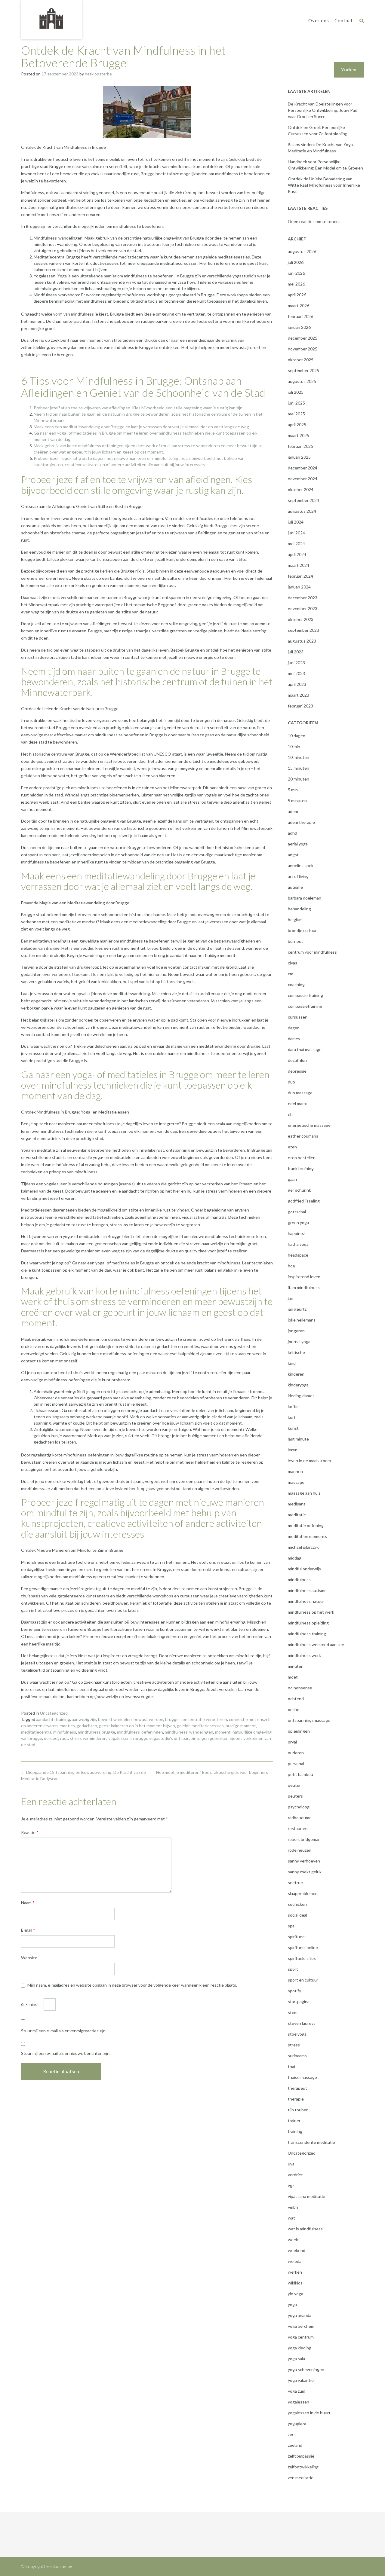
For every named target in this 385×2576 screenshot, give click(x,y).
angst (293, 855)
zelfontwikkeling (303, 2467)
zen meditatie (301, 2478)
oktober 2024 (301, 489)
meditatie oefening (306, 1525)
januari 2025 (299, 457)
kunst (293, 1428)
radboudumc (300, 1818)
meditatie (297, 1515)
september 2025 (303, 370)
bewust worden (148, 1719)
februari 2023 (300, 706)
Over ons (319, 20)
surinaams (297, 2056)
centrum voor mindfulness (312, 952)
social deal (297, 1915)
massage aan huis (304, 1493)
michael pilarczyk (303, 1547)
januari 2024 (299, 587)
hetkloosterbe (98, 74)
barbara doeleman (305, 898)
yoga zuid (297, 2391)
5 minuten (297, 801)
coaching (296, 984)
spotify (294, 1991)
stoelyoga (297, 2034)
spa (291, 1926)
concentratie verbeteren (204, 1719)
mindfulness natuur (306, 1601)
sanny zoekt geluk (305, 1872)
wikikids (295, 2283)
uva (291, 2164)
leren (293, 1450)
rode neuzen (300, 1850)
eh (290, 1114)
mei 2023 (296, 673)
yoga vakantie (301, 2380)
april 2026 (297, 295)
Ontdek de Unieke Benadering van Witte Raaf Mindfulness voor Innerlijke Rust (324, 185)
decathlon (297, 1060)
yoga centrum (301, 2337)
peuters (295, 1796)
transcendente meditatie (311, 2142)
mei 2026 (296, 284)
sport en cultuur (303, 1980)
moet (293, 1677)
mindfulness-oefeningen (140, 1732)
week (293, 2240)
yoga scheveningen (306, 2369)
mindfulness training (307, 1634)
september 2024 (303, 500)
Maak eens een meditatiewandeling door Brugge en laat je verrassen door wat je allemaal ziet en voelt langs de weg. (142, 427)
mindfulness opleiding (308, 1623)
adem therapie (301, 822)
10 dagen (297, 736)
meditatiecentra (36, 1732)
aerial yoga (298, 844)
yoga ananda (300, 2315)
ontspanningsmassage (309, 1720)
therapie (296, 2099)
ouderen (296, 1753)
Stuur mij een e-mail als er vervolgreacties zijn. (64, 2031)
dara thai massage (305, 1049)
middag (295, 1558)
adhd (293, 833)
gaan (292, 1179)
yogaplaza (297, 2423)
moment (223, 1732)
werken (295, 2272)
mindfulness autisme (307, 1590)
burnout (296, 941)
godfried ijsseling (304, 1201)
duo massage (300, 1093)
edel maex (297, 1103)
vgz (291, 2185)
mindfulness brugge (97, 1732)
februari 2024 (300, 576)
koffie (293, 1406)
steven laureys (302, 2023)
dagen (294, 1028)
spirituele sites (302, 1958)
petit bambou (300, 1774)
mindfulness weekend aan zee (316, 1644)
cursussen (298, 1017)
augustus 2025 (302, 381)
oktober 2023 (301, 619)
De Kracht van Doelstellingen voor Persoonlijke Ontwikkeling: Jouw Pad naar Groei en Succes (323, 110)
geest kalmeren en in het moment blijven (137, 1726)
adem (293, 811)
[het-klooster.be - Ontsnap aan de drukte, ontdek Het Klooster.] (51, 19)
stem (293, 2012)
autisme (295, 887)
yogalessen (299, 2402)
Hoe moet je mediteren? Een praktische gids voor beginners (215, 1772)
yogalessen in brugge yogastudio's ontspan (149, 1738)
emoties (67, 1726)
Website (29, 1958)
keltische (296, 1352)
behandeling (299, 909)
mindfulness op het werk (311, 1612)
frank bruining (301, 1168)
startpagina (299, 2002)
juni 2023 (296, 663)
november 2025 (303, 349)
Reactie (30, 1832)
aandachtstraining (53, 1719)
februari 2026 (300, 316)
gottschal (297, 1212)
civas (293, 963)
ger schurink (299, 1190)
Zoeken (349, 70)
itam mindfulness (304, 1287)
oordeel (51, 1738)
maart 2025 (299, 435)
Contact (344, 20)
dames (294, 1039)
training (295, 2131)
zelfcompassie (301, 2456)
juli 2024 (296, 522)
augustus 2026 (302, 251)
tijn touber (298, 2110)
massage (296, 1482)
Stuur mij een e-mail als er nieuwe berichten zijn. (66, 2053)
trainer (294, 2121)
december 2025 (303, 338)
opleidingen (299, 1731)
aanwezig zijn (84, 1719)
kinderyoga (298, 1385)
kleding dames (301, 1396)
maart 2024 (299, 565)
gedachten (87, 1726)
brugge (172, 1719)
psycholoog (299, 1807)
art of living (298, 876)
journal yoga (299, 1341)
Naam (28, 1903)
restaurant (298, 1828)
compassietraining (305, 1006)
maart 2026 (299, 306)
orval (292, 1742)
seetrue (295, 1882)
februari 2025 (300, 446)
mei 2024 (296, 544)
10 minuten (299, 757)
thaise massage (302, 2077)
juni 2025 (296, 403)
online (294, 1709)
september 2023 (303, 630)
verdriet (295, 2175)
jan (291, 1298)
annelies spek (301, 865)
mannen (295, 1471)
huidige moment (241, 1726)
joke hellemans (302, 1320)
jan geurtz (297, 1309)
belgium (295, 920)
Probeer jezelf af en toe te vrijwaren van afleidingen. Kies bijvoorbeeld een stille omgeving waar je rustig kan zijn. (139, 408)
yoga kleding (300, 2348)
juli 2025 (296, 392)
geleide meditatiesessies (200, 1726)
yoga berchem (301, 2326)
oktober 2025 (301, 360)
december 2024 (303, 468)
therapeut (297, 2088)
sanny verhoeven (304, 1861)
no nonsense (300, 1688)
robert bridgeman (304, 1839)
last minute (298, 1439)
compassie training (305, 995)
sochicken (297, 1904)
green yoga (298, 1222)
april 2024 (297, 554)
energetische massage (309, 1125)
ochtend (296, 1699)
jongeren (296, 1331)
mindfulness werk (304, 1655)
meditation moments (307, 1536)
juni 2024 (296, 533)
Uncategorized (54, 1713)
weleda (295, 2261)
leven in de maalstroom (309, 1461)
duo (291, 1082)
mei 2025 (296, 414)
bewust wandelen (115, 1719)
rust (64, 1738)
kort (292, 1417)
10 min (294, 746)
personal (296, 1763)
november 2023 (303, 608)
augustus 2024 (302, 511)
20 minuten (299, 779)
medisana (297, 1504)
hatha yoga (298, 1244)
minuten (296, 1666)
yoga (292, 2304)
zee (291, 2434)
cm (291, 974)
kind (292, 1363)
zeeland (295, 2445)
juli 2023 (296, 652)
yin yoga (296, 2294)
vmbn (293, 2207)
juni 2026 (296, 273)
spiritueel (297, 1937)
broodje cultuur (302, 930)
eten (292, 1147)
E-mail (28, 1930)
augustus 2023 (302, 641)
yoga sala (296, 2359)
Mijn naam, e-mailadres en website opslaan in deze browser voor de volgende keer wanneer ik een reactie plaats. (132, 1985)
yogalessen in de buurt (309, 2413)
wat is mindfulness (305, 2229)
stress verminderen (88, 1738)
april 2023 (297, 684)
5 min (293, 790)
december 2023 (303, 598)
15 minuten (299, 768)
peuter (294, 1785)
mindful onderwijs (304, 1569)
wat (291, 2218)
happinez (296, 1233)
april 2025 (297, 425)
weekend (297, 2250)
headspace (298, 1255)
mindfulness (65, 1732)
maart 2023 (299, 695)
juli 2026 (296, 262)
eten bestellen (302, 1158)
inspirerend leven (304, 1277)
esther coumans (303, 1136)
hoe (291, 1266)
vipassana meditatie (306, 2196)
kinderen (296, 1374)
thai (291, 2066)
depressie (297, 1071)
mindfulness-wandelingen (189, 1732)
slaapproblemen (303, 1893)
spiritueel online (303, 1947)
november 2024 (303, 479)
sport (293, 1969)
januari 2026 (299, 327)
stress (294, 2045)
